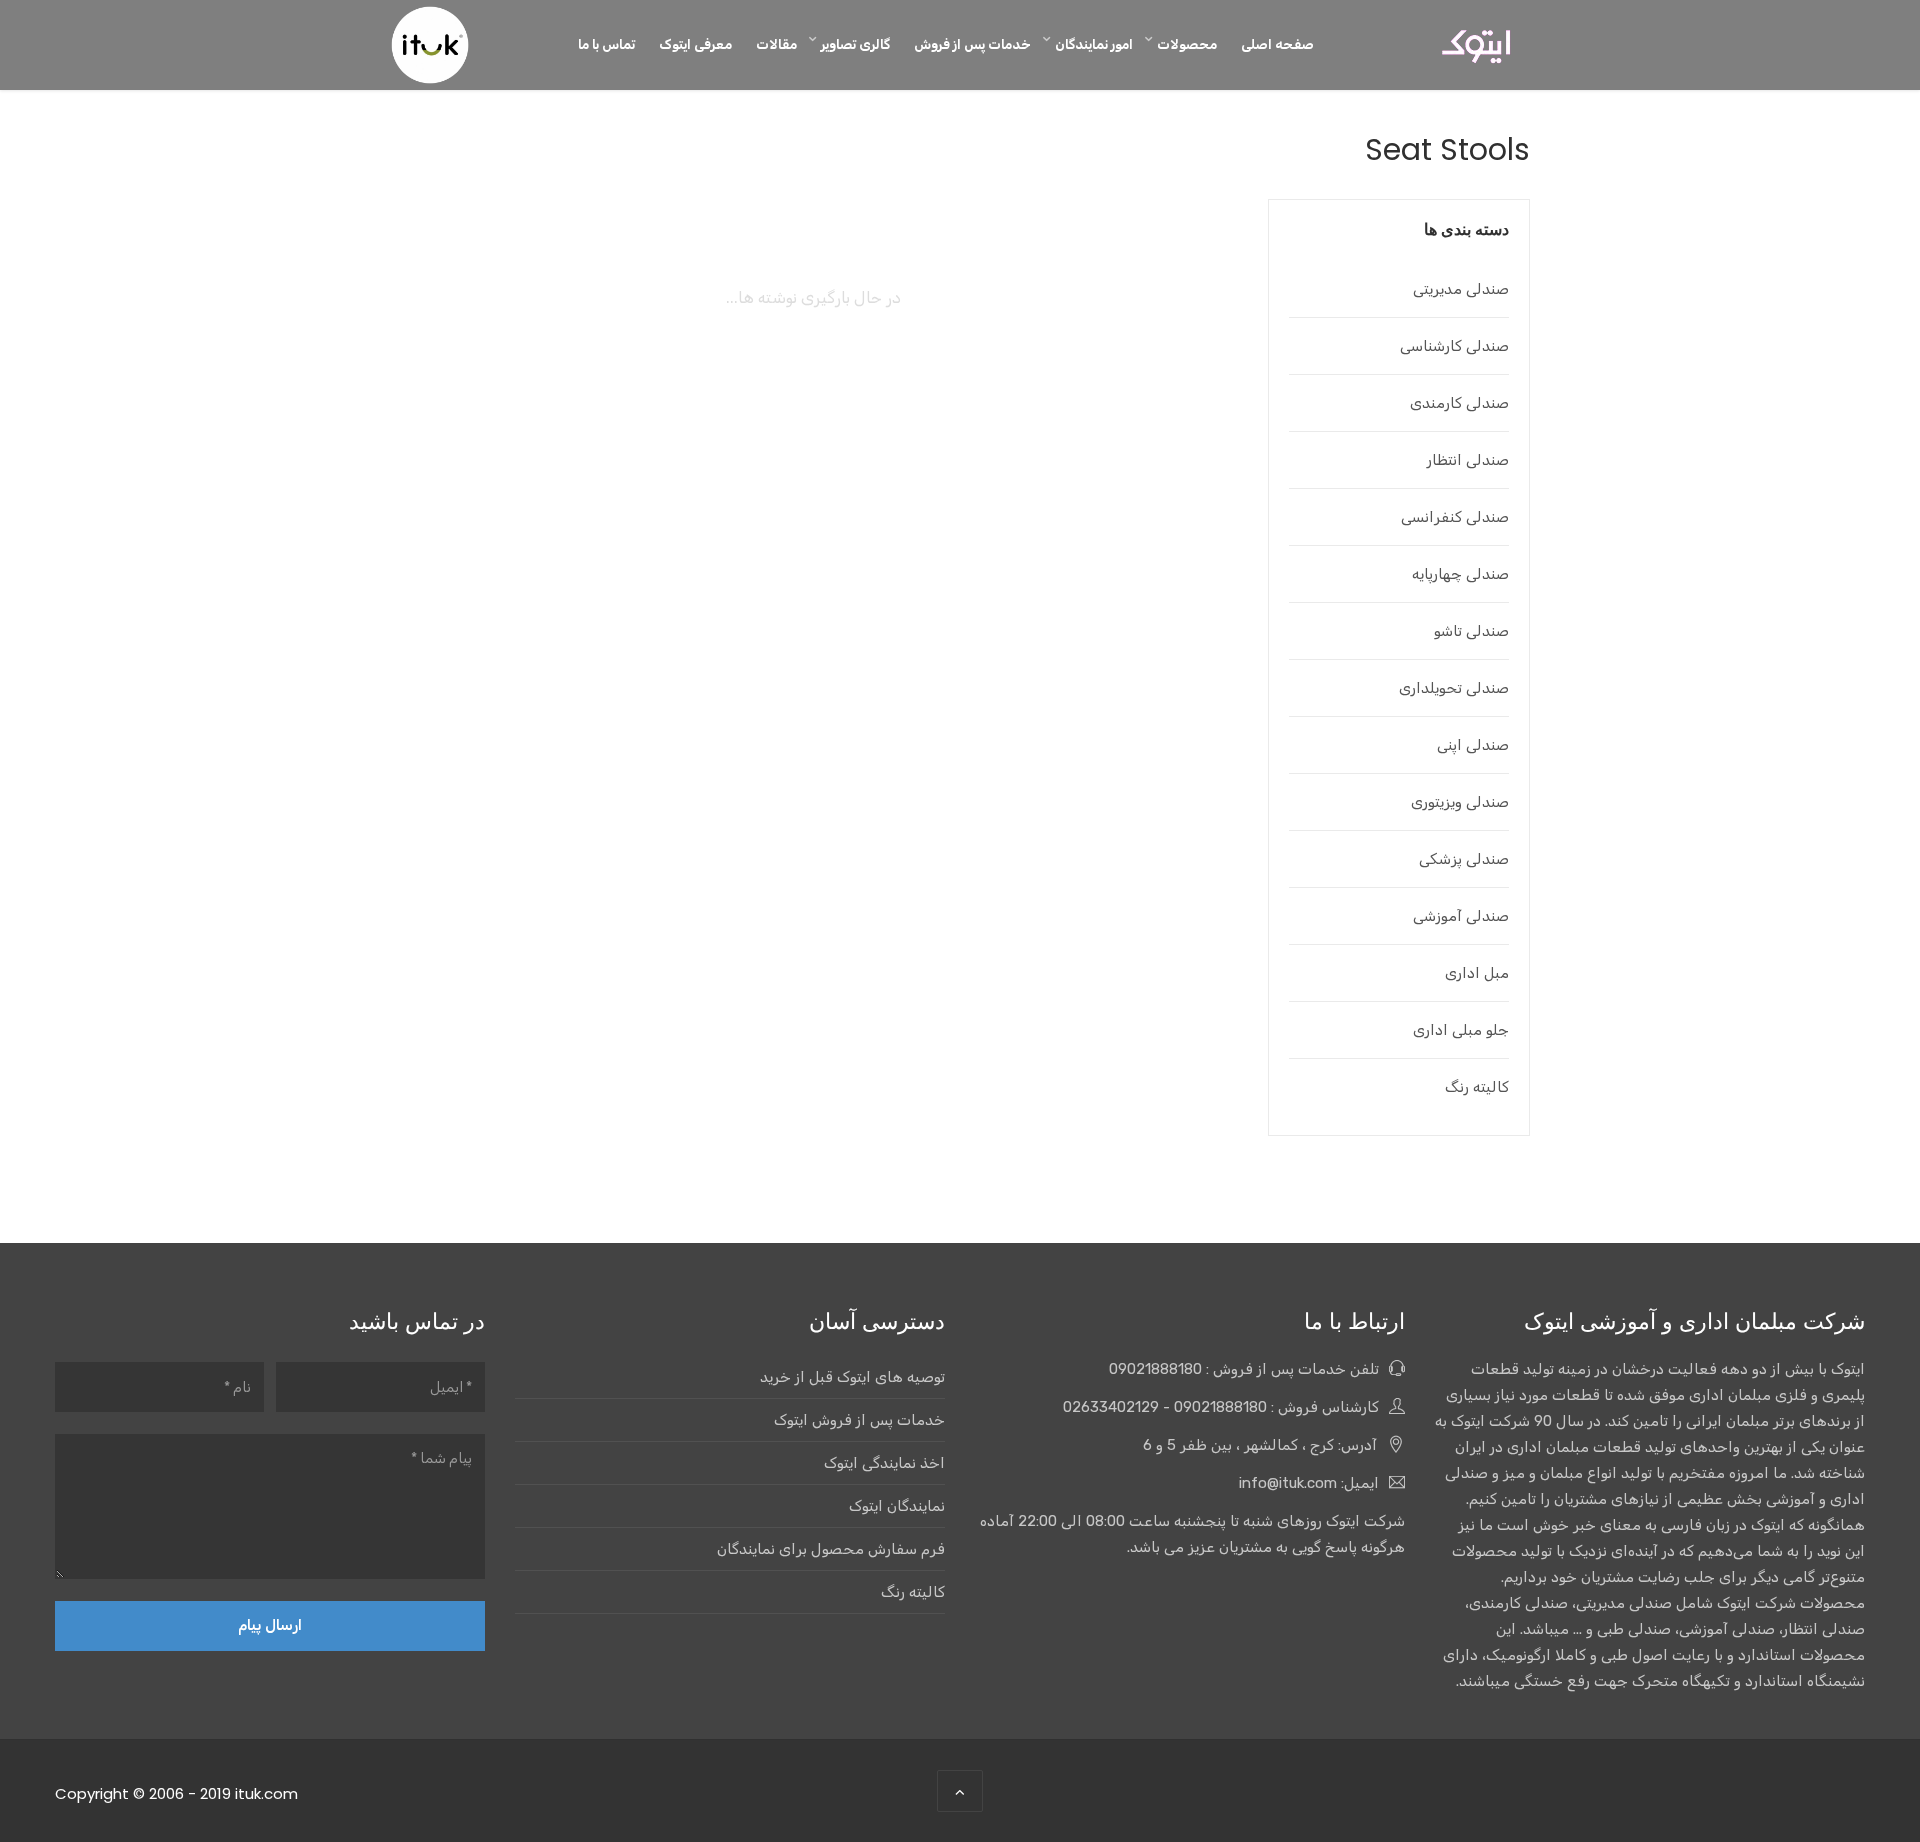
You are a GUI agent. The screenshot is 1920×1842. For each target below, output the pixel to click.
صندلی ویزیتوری (1460, 802)
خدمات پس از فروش (972, 44)
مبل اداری (1477, 973)
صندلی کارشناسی (1454, 346)
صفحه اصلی (1277, 44)
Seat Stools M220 (521, 521)
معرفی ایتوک (695, 44)
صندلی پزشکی (1464, 859)
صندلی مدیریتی (1461, 289)
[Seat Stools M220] (521, 360)
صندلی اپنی (1473, 745)
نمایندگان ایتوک (897, 1506)
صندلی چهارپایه (1460, 574)
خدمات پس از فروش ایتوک (859, 1420)
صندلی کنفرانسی (1455, 517)
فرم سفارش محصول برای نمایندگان (831, 1549)
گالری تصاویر (855, 44)
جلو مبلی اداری (1461, 1030)
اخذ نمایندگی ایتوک (884, 1463)
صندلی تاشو (1471, 631)
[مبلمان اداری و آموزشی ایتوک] (1476, 46)
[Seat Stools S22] (813, 360)
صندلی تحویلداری (1454, 688)
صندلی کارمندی (1459, 403)
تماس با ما (606, 44)
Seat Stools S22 (813, 521)
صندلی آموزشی (1461, 916)
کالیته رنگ (1477, 1087)
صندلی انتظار (1468, 460)
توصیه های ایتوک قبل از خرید (852, 1377)
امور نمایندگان (1094, 44)
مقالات (776, 44)
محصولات (1187, 44)
